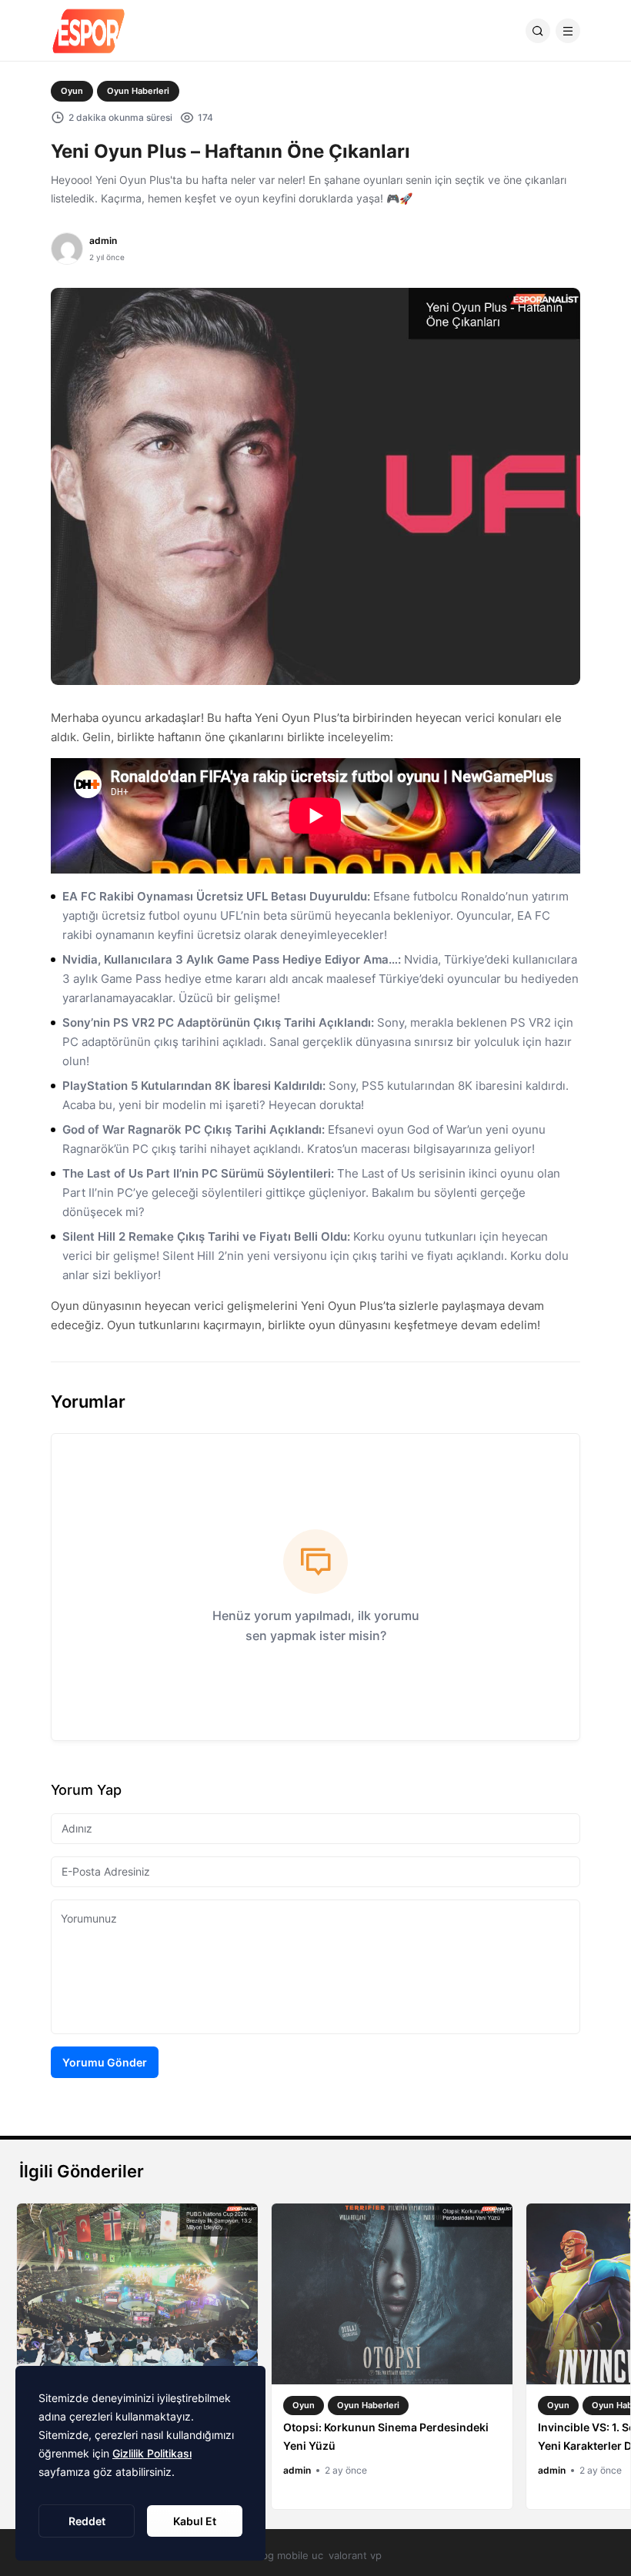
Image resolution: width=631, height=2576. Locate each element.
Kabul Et (195, 2521)
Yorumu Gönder (105, 2062)
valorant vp (355, 2555)
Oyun (72, 91)
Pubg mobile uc (286, 2555)
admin (103, 241)
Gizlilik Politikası (152, 2453)
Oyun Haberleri (138, 91)
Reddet (87, 2521)
